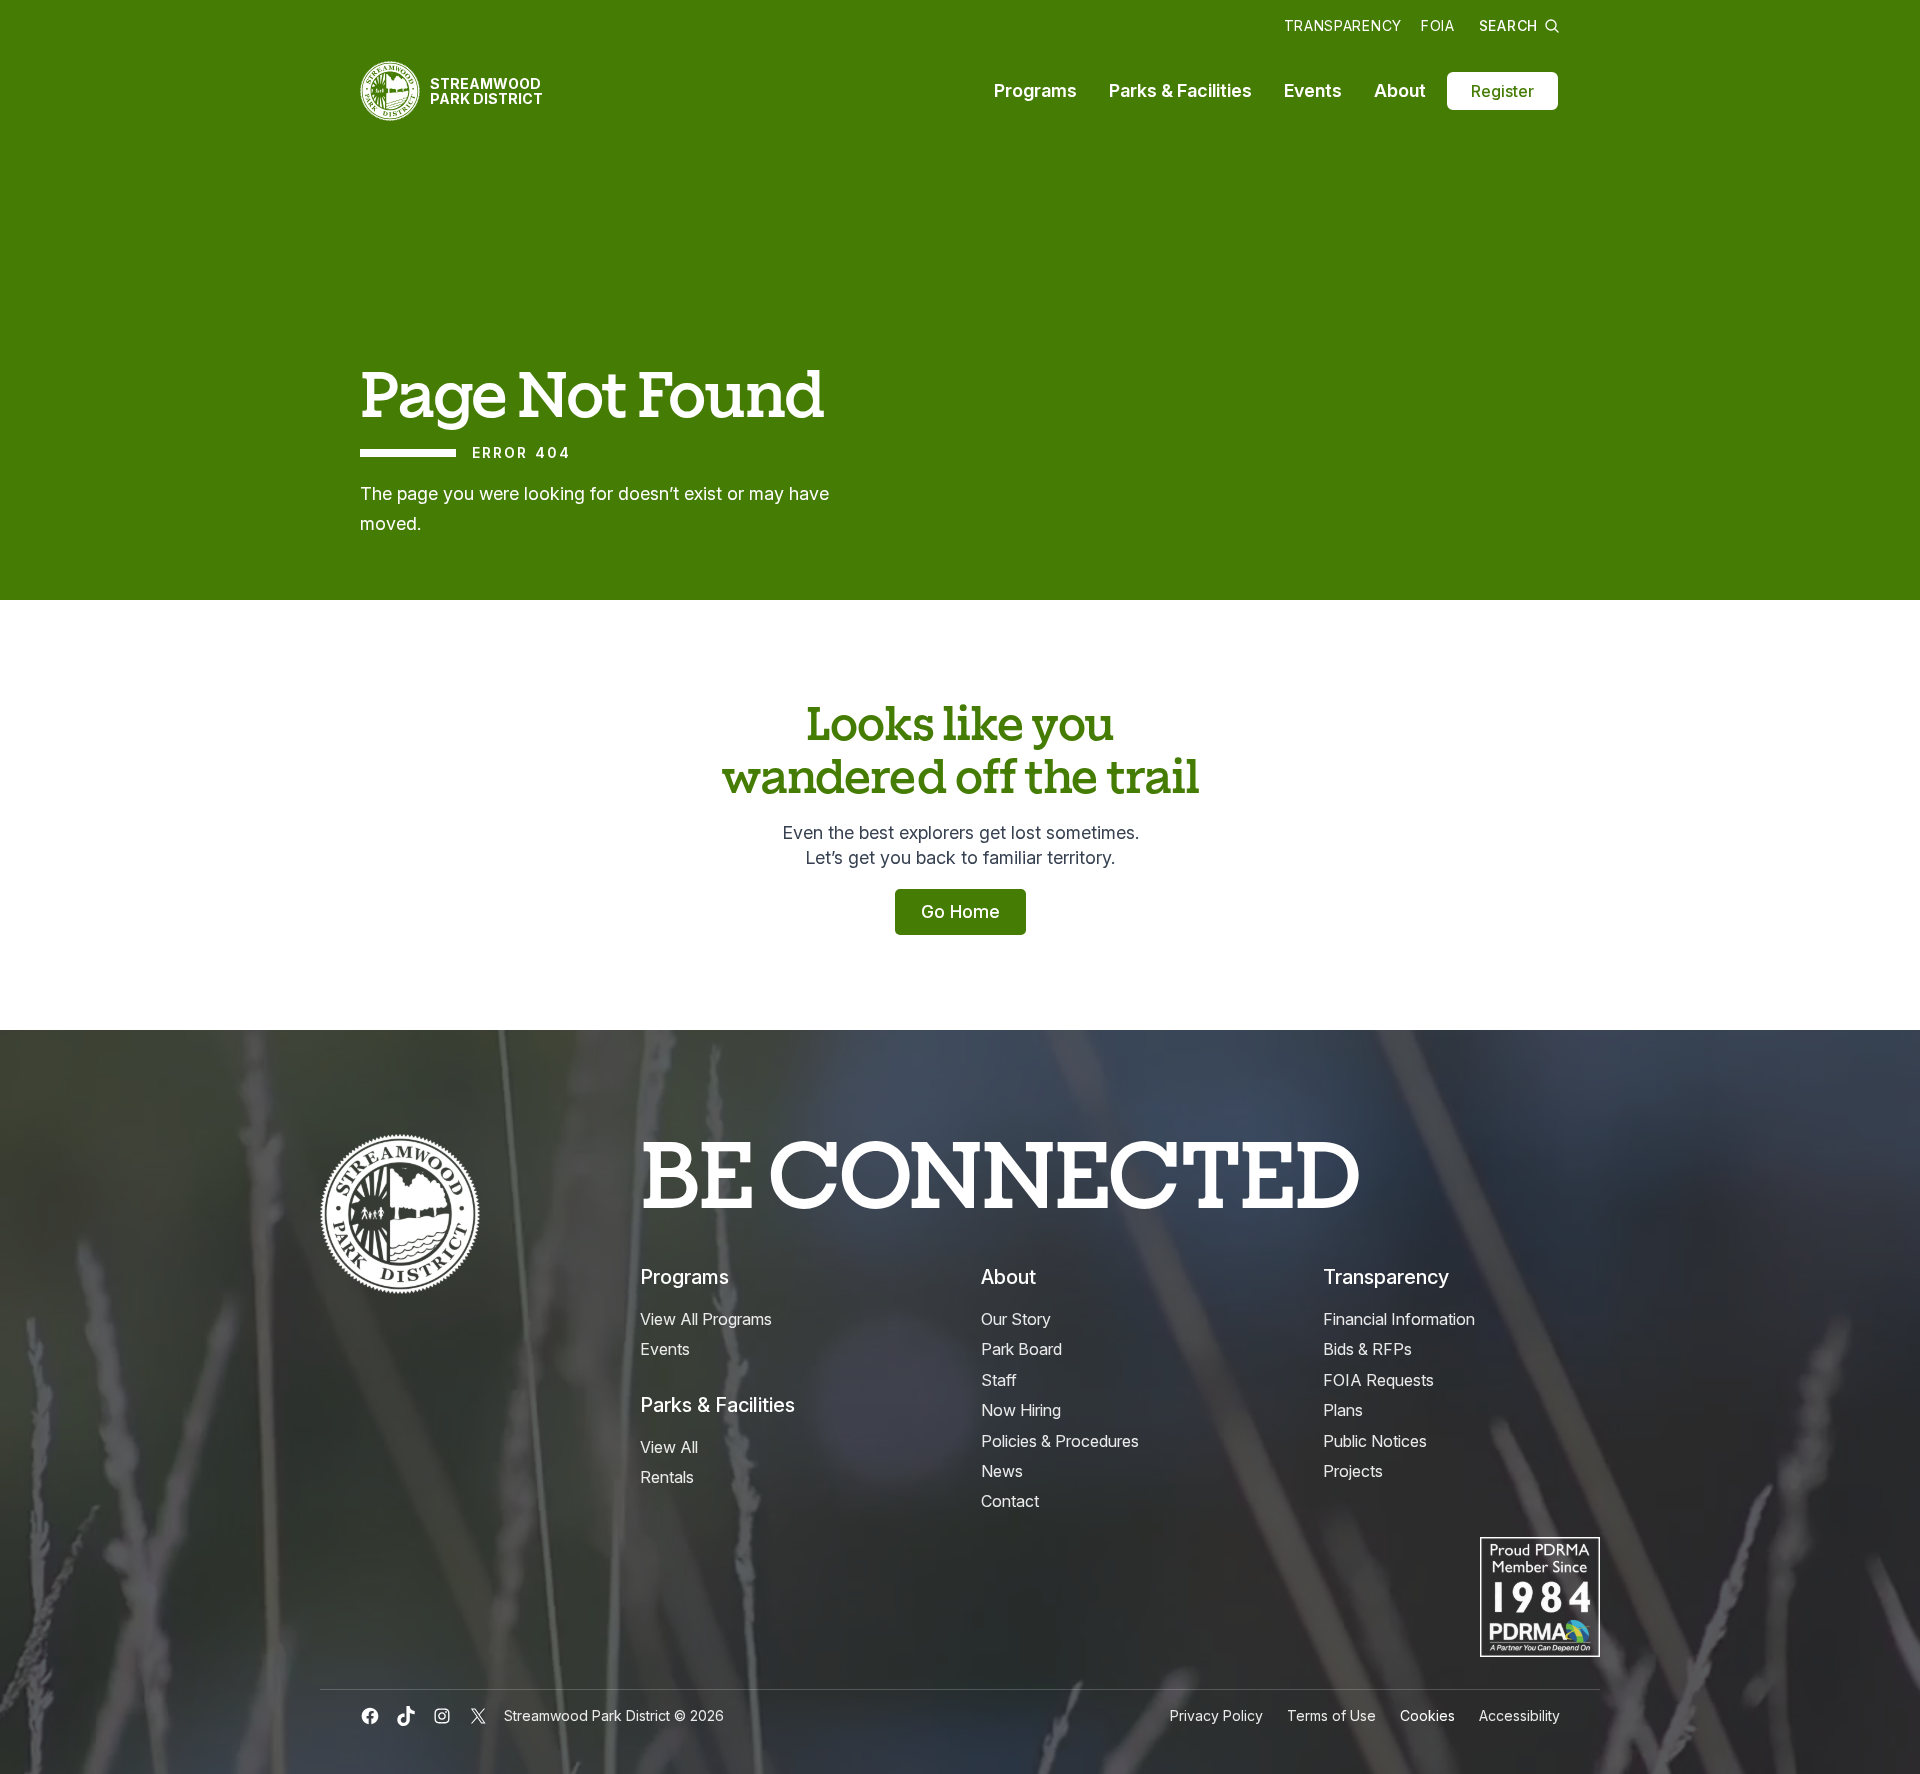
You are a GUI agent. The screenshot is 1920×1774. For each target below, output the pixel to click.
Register (1502, 91)
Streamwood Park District (486, 91)
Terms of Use (1331, 1715)
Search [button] (1508, 25)
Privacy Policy (1216, 1715)
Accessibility (1519, 1715)
